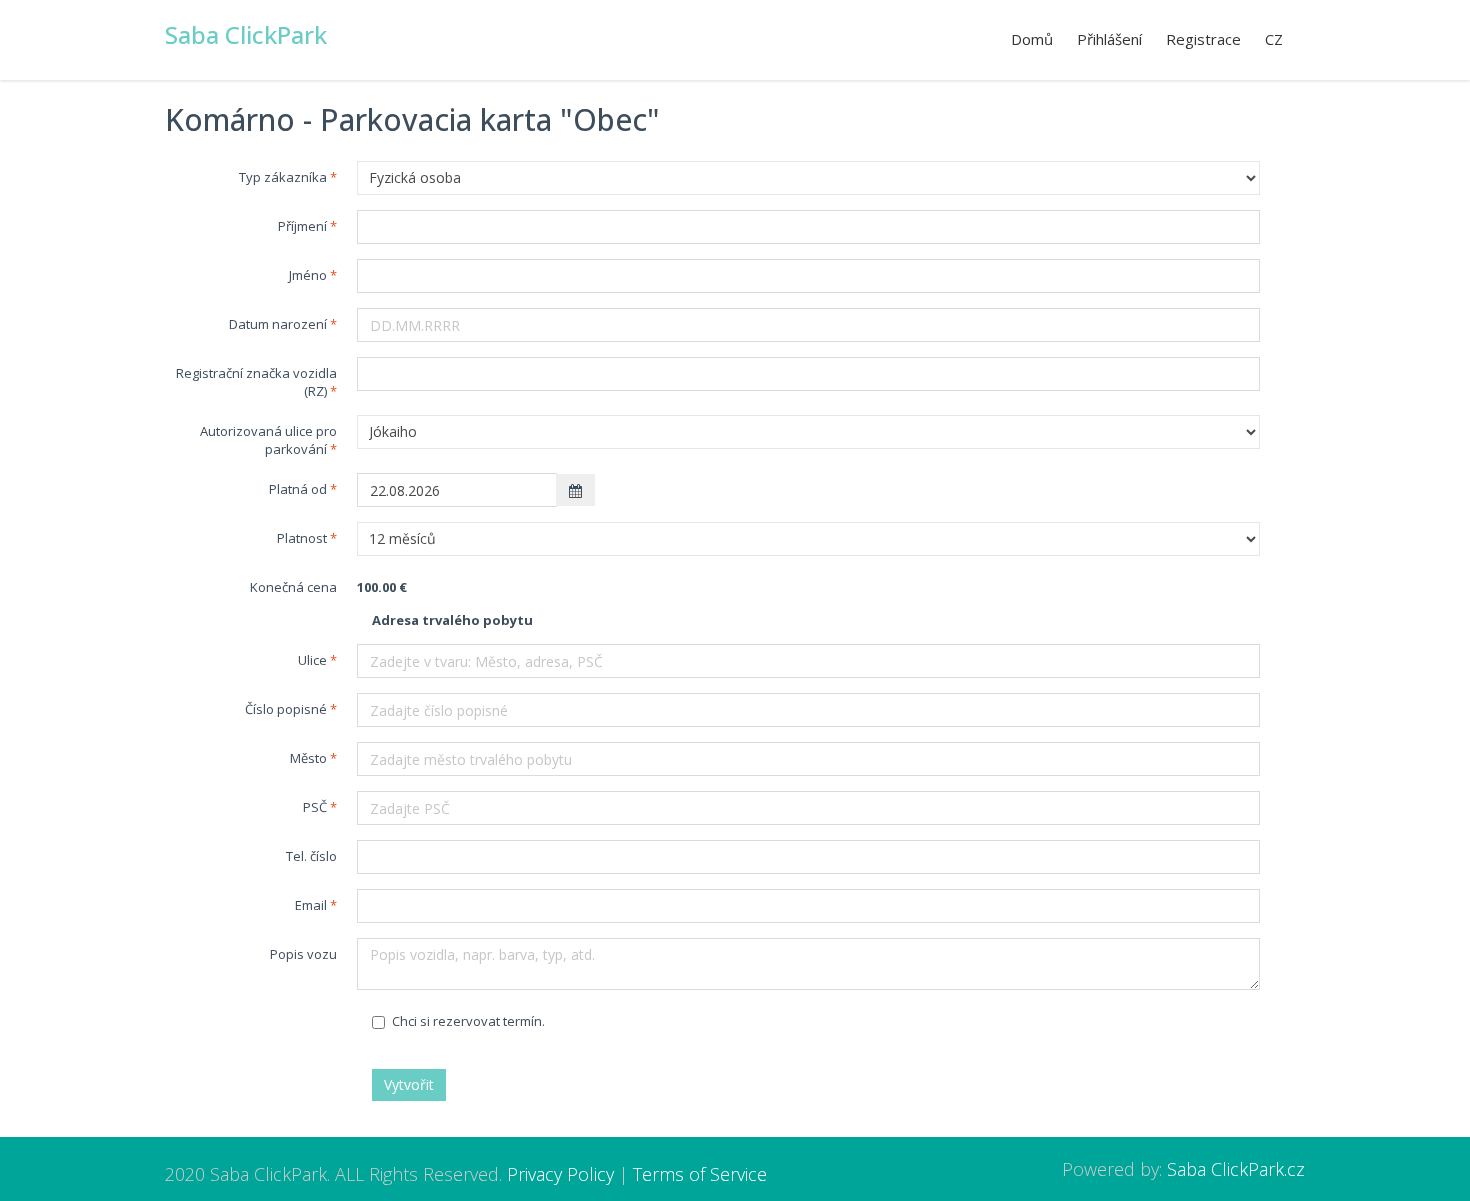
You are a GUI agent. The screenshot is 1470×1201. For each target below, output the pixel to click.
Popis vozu (303, 954)
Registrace (1203, 39)
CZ (1274, 39)
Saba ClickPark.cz (1236, 1169)
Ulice (312, 660)
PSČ (315, 807)
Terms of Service (700, 1174)
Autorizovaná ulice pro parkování (268, 440)
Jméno (308, 275)
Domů (1032, 39)
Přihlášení (1109, 39)
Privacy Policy (560, 1174)
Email (311, 905)
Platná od (298, 489)
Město (308, 758)
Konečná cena (293, 587)
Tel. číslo (311, 856)
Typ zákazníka (283, 177)
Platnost (302, 538)
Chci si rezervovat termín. (468, 1021)
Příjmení (302, 226)
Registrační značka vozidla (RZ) (256, 382)
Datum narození (278, 324)
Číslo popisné (286, 709)
